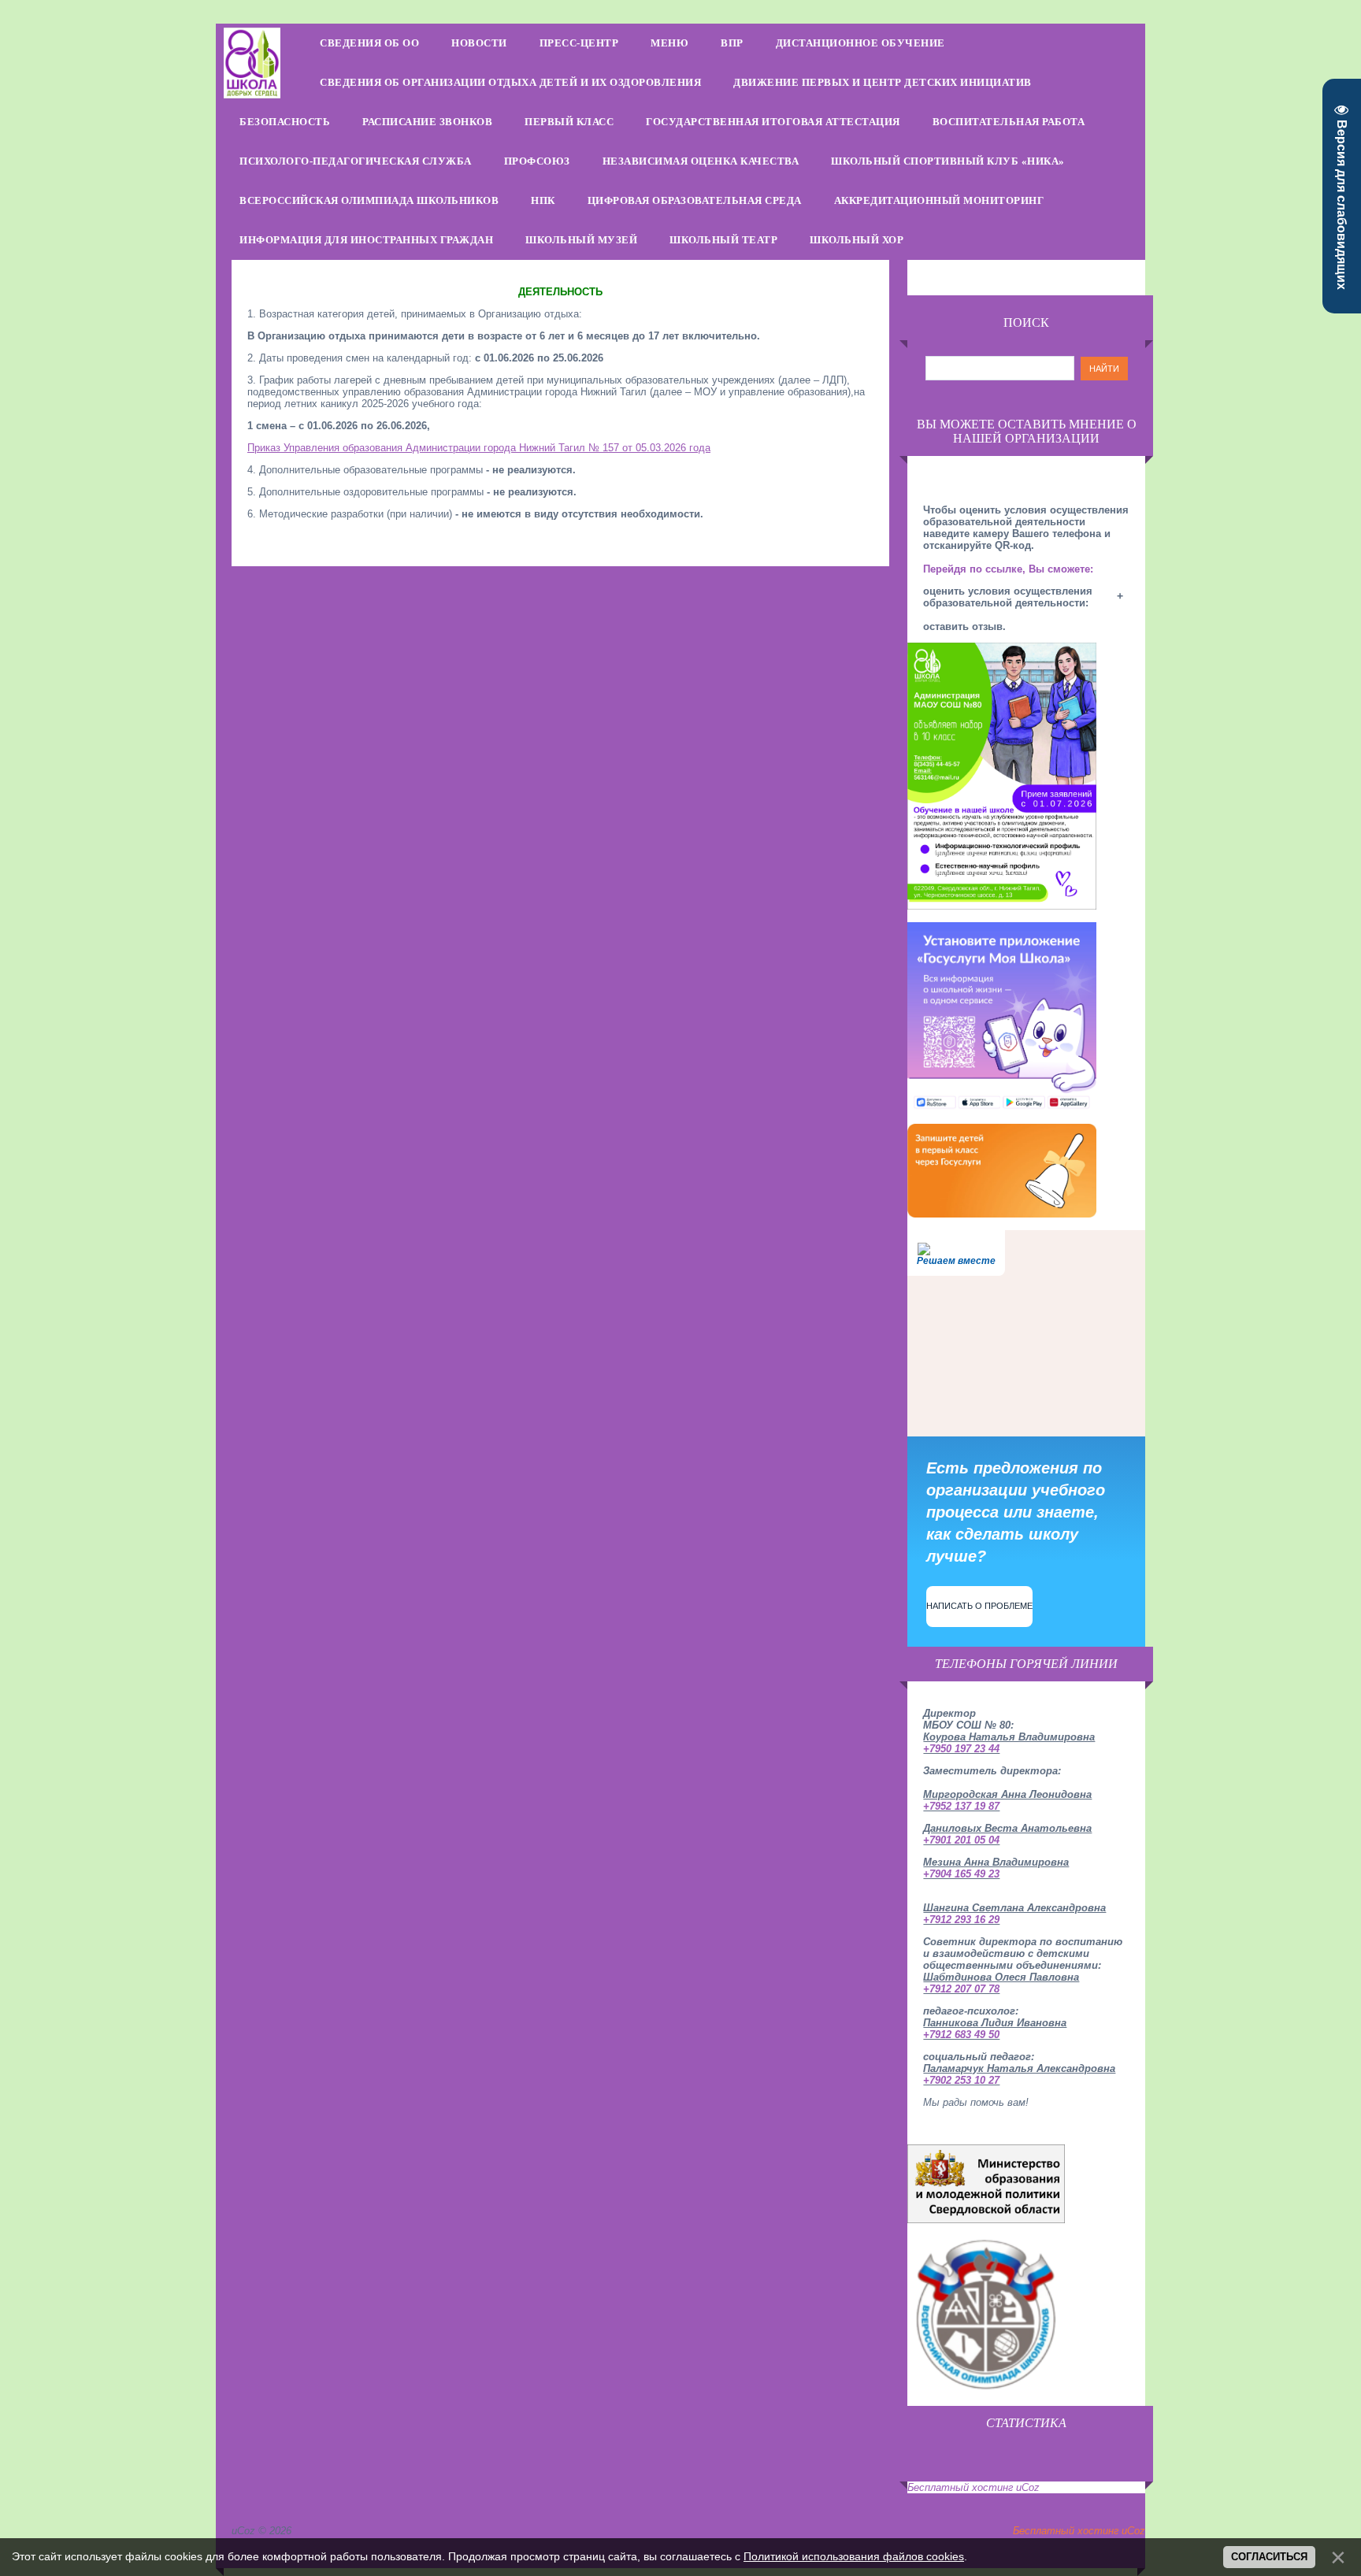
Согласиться (1269, 2557)
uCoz (1028, 2487)
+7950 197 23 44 (961, 1749)
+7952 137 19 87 (961, 1806)
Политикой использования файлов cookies (854, 2556)
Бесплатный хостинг (960, 2487)
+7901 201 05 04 (961, 1840)
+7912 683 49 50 (961, 2035)
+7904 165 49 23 (961, 1874)
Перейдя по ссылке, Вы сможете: (1008, 569)
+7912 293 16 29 (961, 1920)
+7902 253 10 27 (961, 2080)
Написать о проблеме (979, 1606)
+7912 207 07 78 (961, 1989)
